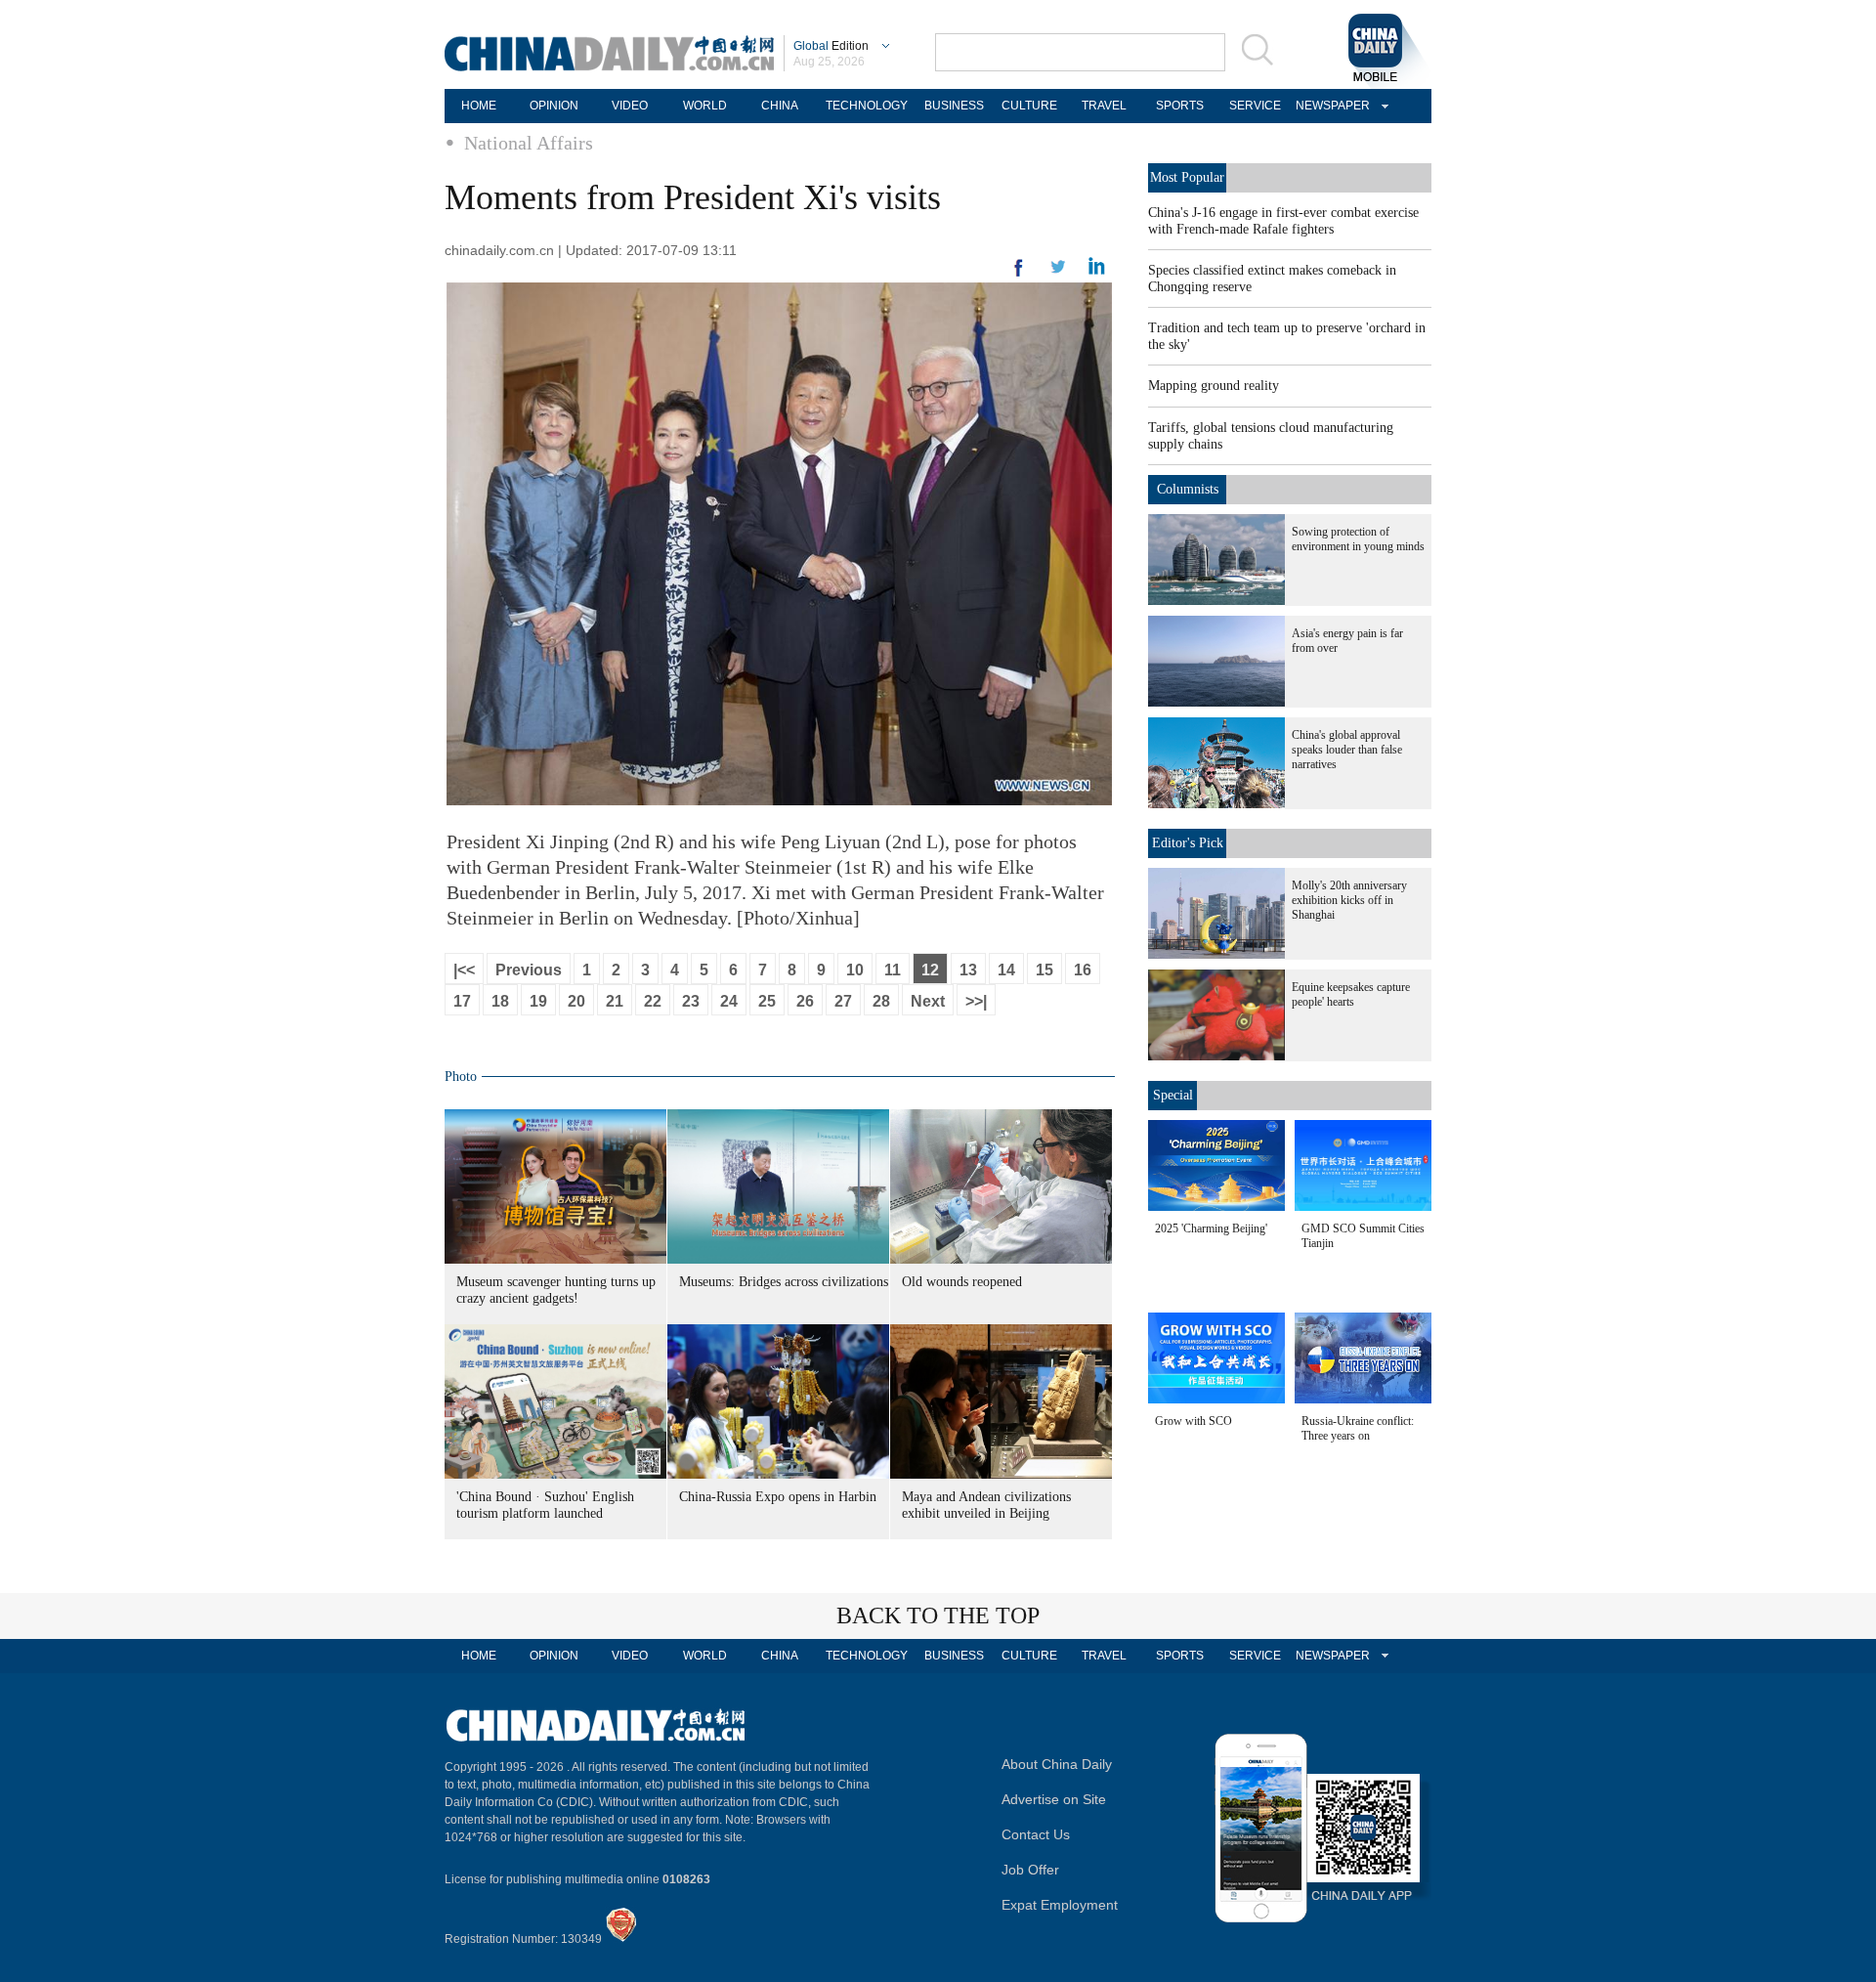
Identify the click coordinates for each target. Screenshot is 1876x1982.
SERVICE (1255, 106)
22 (653, 1001)
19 (538, 1001)
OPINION (554, 106)
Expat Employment (1060, 1905)
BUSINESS (954, 106)
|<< (464, 970)
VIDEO (630, 106)
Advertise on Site (1054, 1799)
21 (615, 1001)
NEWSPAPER (1330, 106)
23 (691, 1001)
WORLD (705, 106)
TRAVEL (1104, 106)
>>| (976, 1001)
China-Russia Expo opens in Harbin (778, 1497)
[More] (1019, 276)
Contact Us (1036, 1834)
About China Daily (1057, 1764)
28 (881, 1001)
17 (462, 1001)
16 (1083, 970)
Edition (831, 46)
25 (767, 1001)
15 (1045, 970)
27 (843, 1001)
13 (968, 970)
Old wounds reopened (962, 1282)
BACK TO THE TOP (938, 1616)
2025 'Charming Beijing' (1211, 1228)
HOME (479, 106)
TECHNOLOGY (867, 106)
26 (805, 1001)
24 (729, 1001)
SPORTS (1180, 106)
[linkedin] (1058, 273)
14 (1006, 970)
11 (893, 970)
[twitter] (1097, 271)
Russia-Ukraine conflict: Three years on (1358, 1428)
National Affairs (529, 143)
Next (928, 1001)
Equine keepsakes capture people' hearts (1351, 994)
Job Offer (1030, 1870)
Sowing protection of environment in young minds (1358, 539)
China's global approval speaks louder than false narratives (1347, 750)
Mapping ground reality (1214, 386)
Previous (529, 970)
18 (500, 1001)
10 (855, 970)
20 (576, 1001)
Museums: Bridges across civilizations (784, 1282)
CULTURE (1029, 106)
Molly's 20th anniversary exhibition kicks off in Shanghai (1349, 900)
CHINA (780, 106)
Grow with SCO (1194, 1421)
